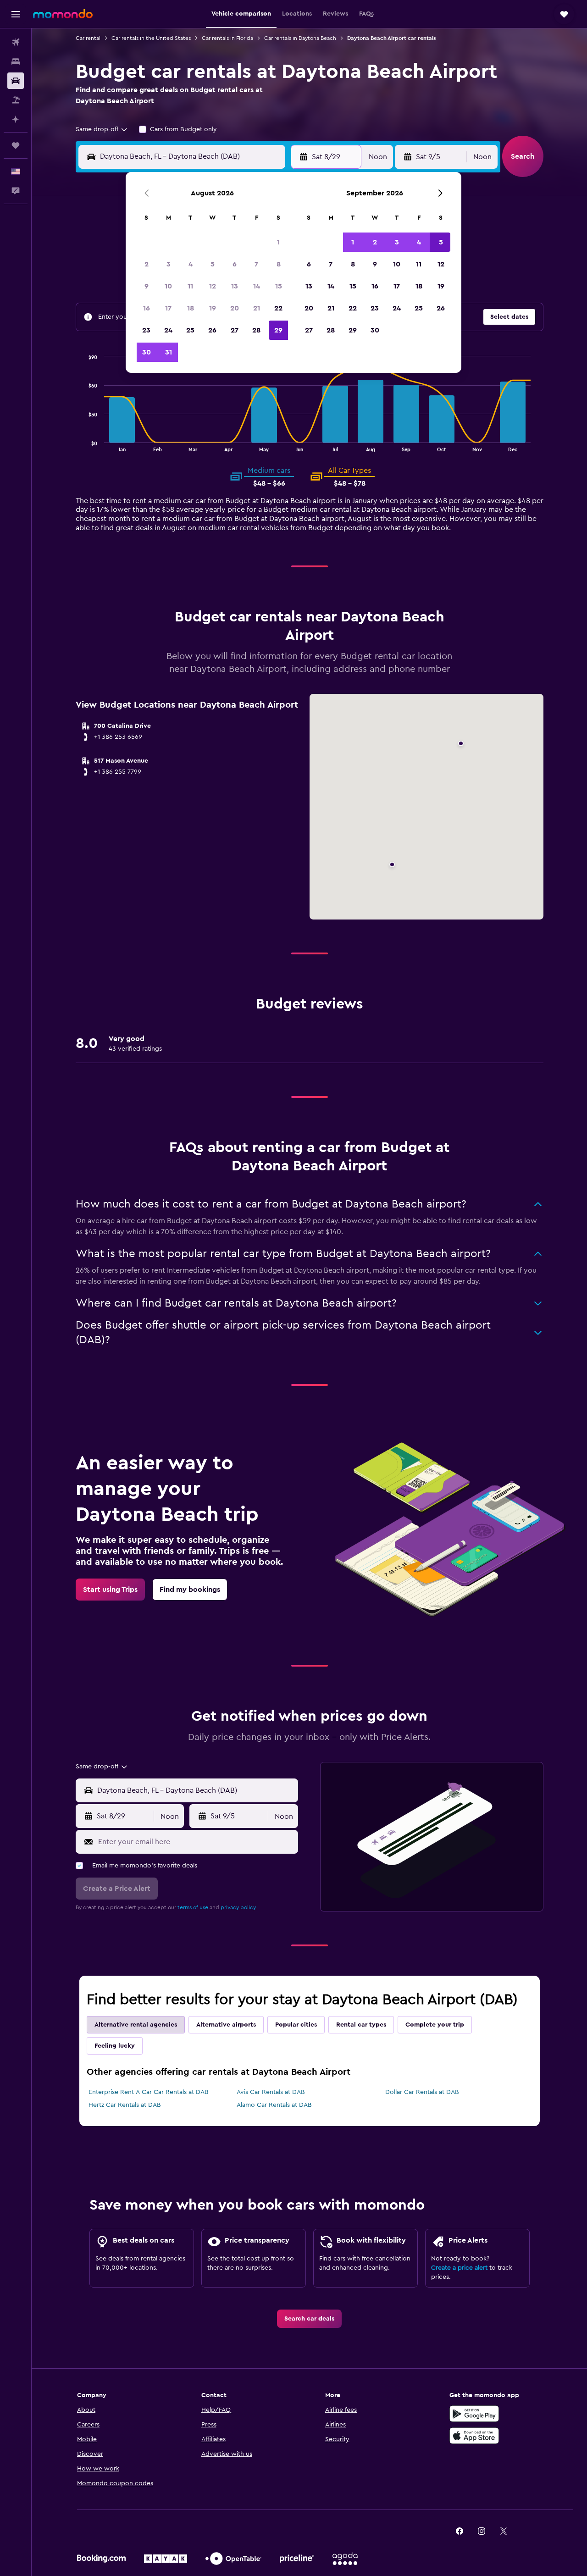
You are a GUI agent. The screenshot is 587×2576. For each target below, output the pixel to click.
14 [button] (257, 286)
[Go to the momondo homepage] (63, 14)
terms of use (193, 1907)
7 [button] (256, 264)
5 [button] (213, 264)
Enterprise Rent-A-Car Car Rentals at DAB (149, 2092)
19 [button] (213, 308)
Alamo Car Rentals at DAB (274, 2105)
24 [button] (168, 330)
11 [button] (190, 286)
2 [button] (147, 264)
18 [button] (191, 308)
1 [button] (278, 242)
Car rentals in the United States (151, 38)
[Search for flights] (16, 42)
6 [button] (235, 264)
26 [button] (212, 330)
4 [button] (191, 264)
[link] (110, 1590)
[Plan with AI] (16, 119)
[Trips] (16, 145)
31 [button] (169, 352)
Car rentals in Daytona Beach (300, 38)
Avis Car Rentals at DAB (271, 2092)
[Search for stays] (16, 61)
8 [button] (279, 264)
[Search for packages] (16, 100)
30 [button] (147, 352)
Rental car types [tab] (361, 2025)
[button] (16, 14)
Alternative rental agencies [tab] (136, 2025)
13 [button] (235, 286)
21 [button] (257, 308)
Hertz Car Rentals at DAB (125, 2105)
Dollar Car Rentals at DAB (422, 2092)
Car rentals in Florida (227, 38)
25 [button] (190, 330)
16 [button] (147, 308)
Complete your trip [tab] (435, 2025)
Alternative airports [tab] (226, 2025)
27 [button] (235, 330)
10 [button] (168, 286)
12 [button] (213, 286)
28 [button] (256, 330)
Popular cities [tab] (296, 2025)
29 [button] (278, 330)
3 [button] (169, 264)
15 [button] (279, 286)
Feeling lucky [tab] (115, 2046)
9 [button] (147, 286)
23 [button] (146, 330)
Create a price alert (459, 2268)
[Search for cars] (16, 81)
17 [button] (168, 308)
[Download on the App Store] (474, 2436)
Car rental (88, 38)
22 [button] (278, 308)
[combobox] (102, 129)
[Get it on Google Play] (474, 2414)
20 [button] (235, 308)
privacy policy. (239, 1907)
